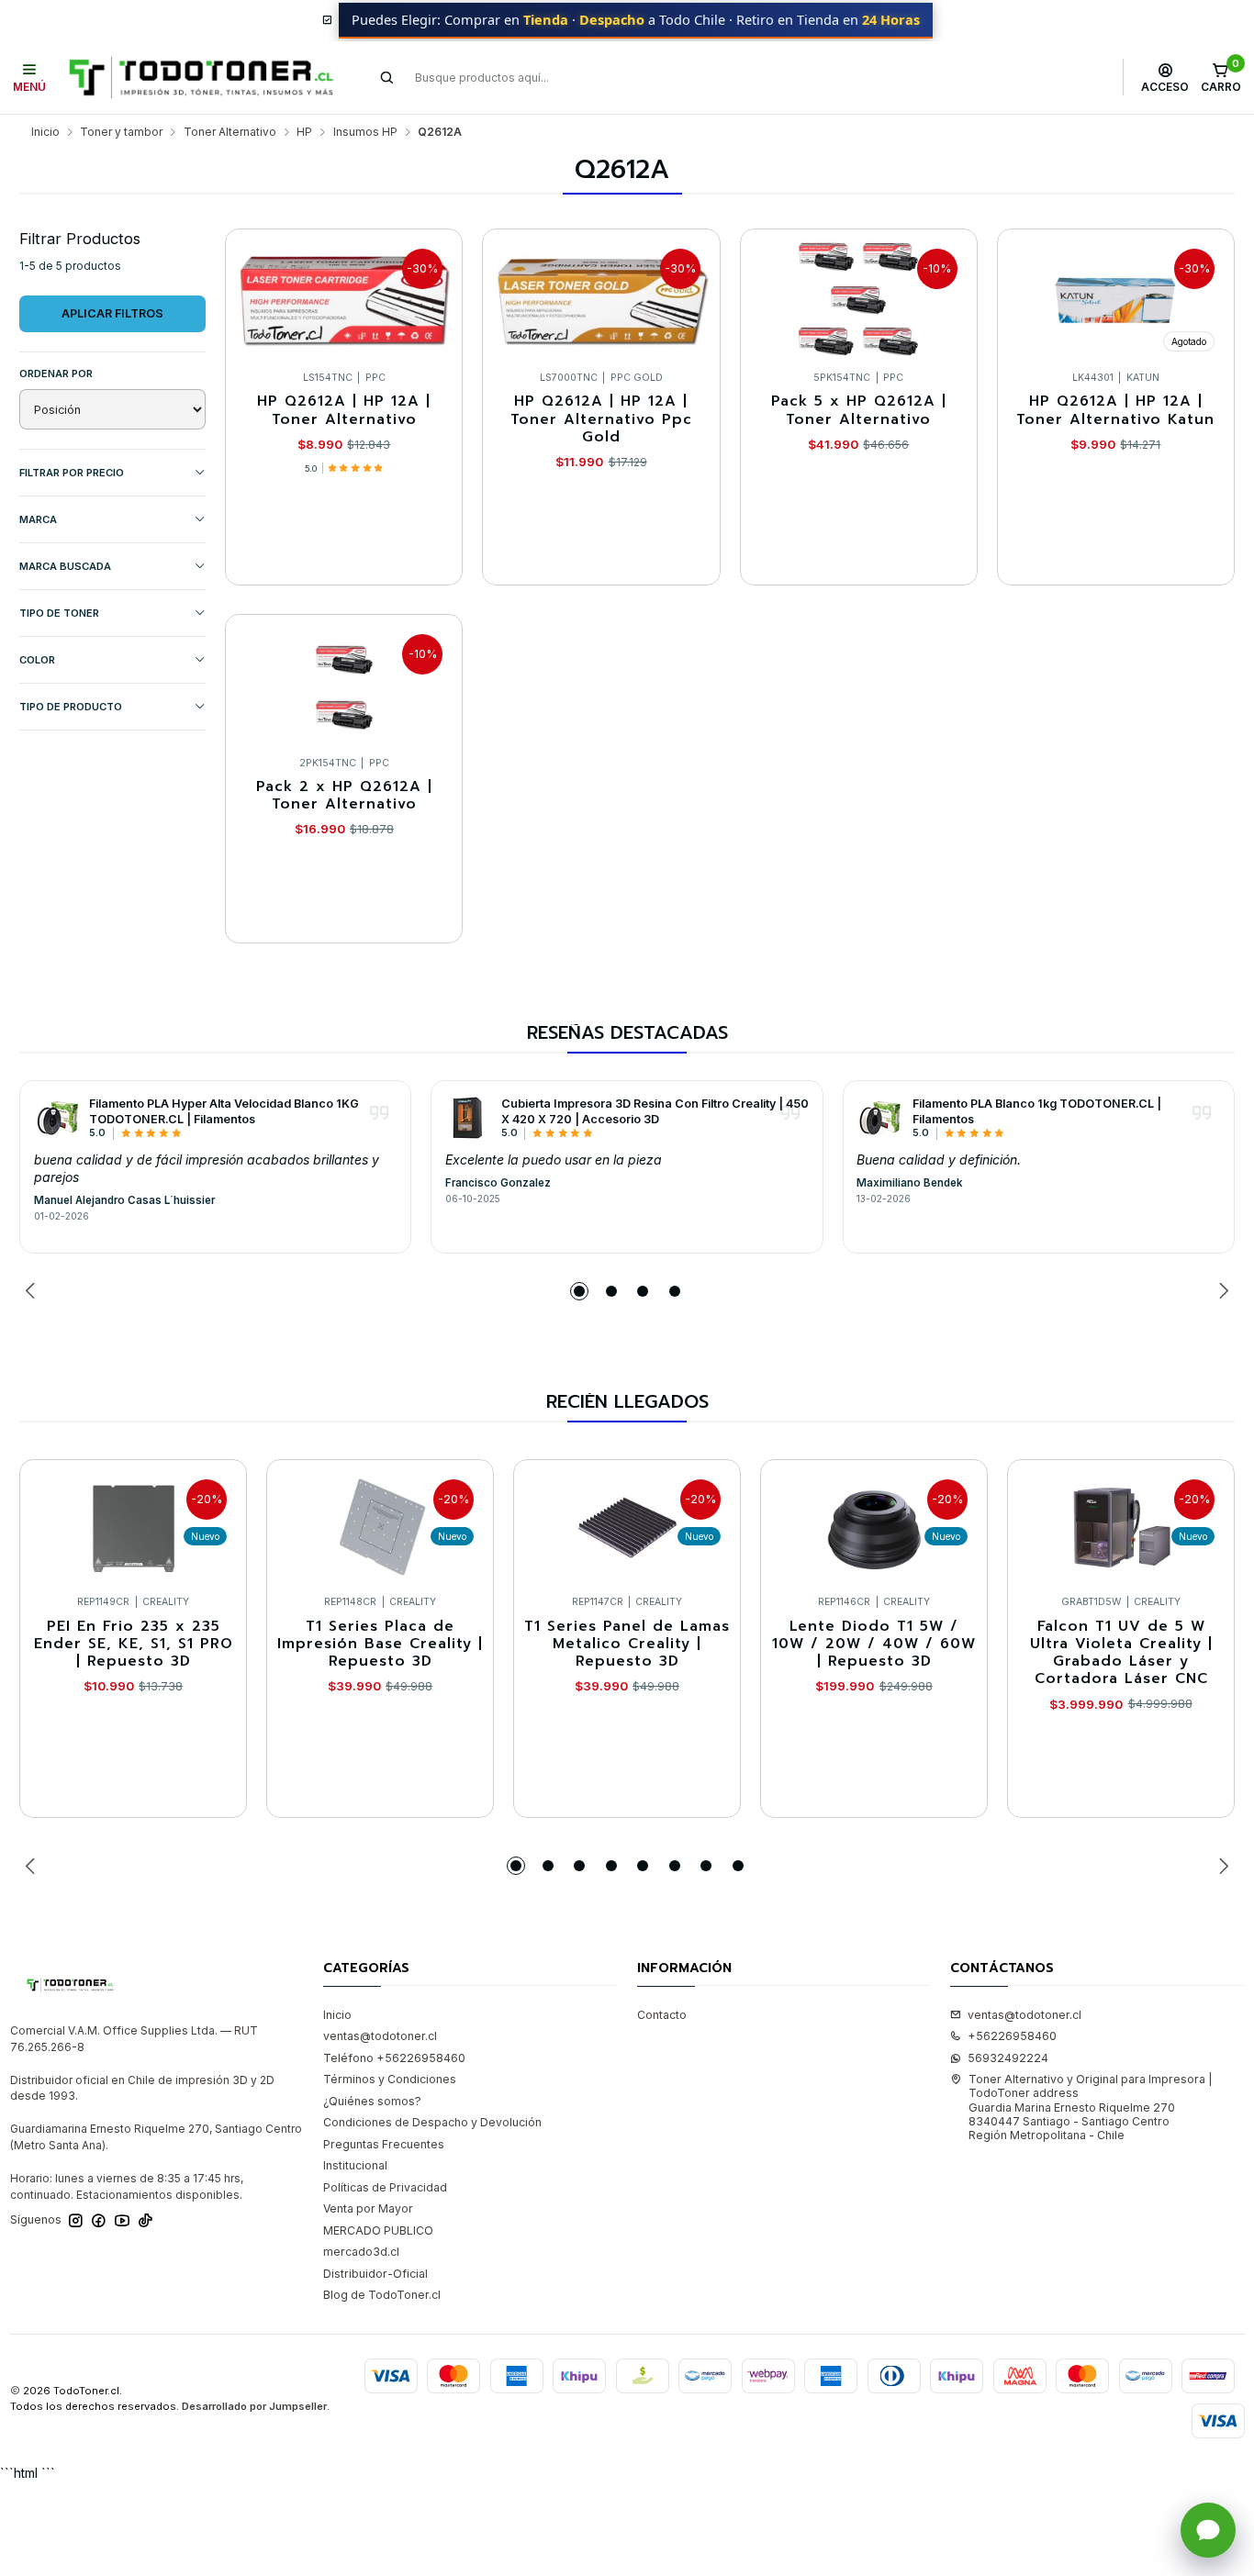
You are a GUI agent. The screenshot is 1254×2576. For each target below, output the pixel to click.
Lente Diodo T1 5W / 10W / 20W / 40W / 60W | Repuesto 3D (874, 1645)
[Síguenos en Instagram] (76, 2221)
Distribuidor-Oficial (375, 2274)
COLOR (37, 660)
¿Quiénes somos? (372, 2101)
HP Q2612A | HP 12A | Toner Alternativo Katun (1115, 411)
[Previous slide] (33, 1291)
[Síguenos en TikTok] (146, 2221)
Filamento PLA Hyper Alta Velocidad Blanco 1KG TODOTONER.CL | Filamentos (224, 1111)
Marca (38, 519)
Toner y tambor (121, 132)
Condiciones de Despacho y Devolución (432, 2122)
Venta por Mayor (368, 2208)
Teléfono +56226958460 (394, 2058)
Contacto (662, 2015)
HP (304, 132)
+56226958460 (1012, 2036)
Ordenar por (56, 374)
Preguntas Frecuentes (384, 2144)
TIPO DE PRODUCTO (71, 707)
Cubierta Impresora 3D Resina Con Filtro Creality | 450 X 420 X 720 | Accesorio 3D (655, 1111)
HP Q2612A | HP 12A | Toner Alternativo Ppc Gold (601, 419)
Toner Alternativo (230, 132)
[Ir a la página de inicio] (201, 78)
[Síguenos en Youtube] (122, 2221)
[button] (579, 1291)
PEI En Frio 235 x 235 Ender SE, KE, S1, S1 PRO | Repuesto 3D (134, 1645)
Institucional (355, 2165)
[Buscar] (387, 77)
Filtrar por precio (72, 473)
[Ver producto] (57, 1118)
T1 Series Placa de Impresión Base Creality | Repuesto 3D (380, 1645)
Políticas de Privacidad (385, 2187)
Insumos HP (365, 132)
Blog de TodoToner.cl (382, 2295)
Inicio (45, 132)
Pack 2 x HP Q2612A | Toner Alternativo (344, 796)
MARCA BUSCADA (65, 566)
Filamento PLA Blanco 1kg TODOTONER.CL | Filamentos (1037, 1111)
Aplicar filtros (112, 313)
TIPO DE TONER (59, 613)
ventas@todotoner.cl (380, 2036)
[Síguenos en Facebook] (99, 2221)
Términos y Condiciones (390, 2079)
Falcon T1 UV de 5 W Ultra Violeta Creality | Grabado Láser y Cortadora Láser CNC (1121, 1653)
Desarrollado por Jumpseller (254, 2406)
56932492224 (1008, 2058)
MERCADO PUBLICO (378, 2230)
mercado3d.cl (361, 2252)
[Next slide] (1221, 1291)
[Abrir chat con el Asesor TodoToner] (1208, 2530)
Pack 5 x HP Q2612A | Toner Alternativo (859, 411)
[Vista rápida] (433, 296)
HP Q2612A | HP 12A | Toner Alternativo (344, 411)
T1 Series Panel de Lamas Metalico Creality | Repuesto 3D (627, 1645)
